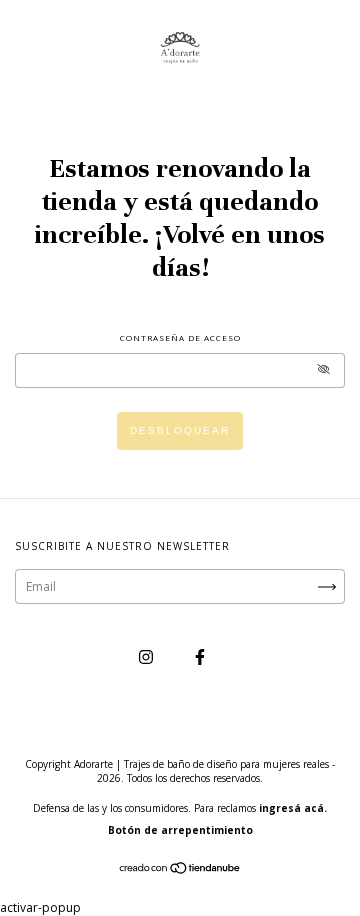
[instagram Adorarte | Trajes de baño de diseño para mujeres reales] (147, 656)
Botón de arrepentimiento (180, 830)
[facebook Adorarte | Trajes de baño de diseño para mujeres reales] (200, 656)
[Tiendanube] (180, 870)
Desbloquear (180, 430)
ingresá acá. (293, 808)
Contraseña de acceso (180, 337)
